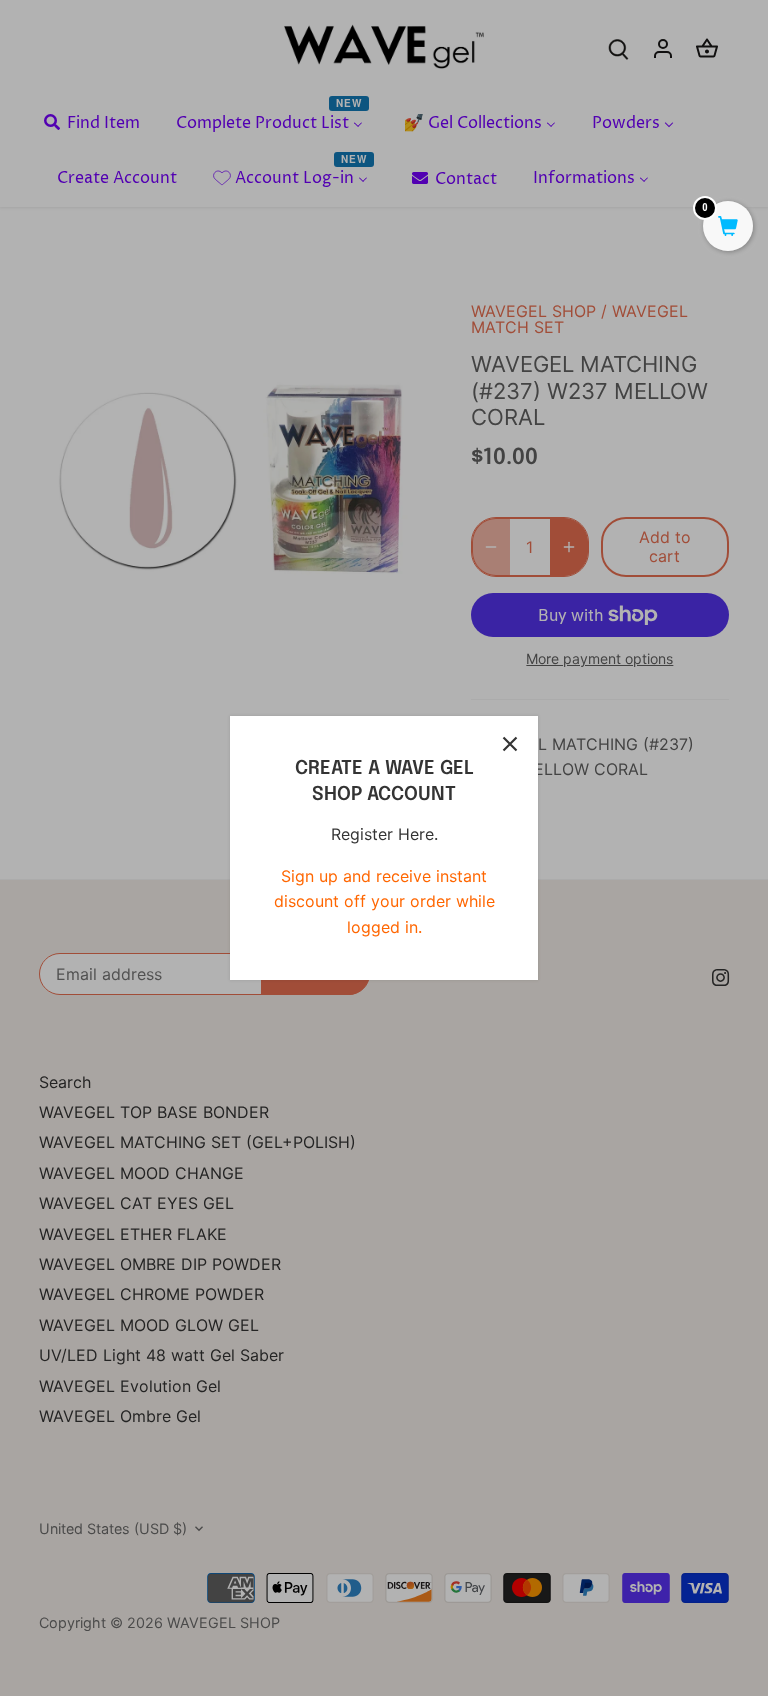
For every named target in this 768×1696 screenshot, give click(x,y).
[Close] (510, 744)
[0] (728, 228)
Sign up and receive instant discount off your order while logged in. (384, 901)
